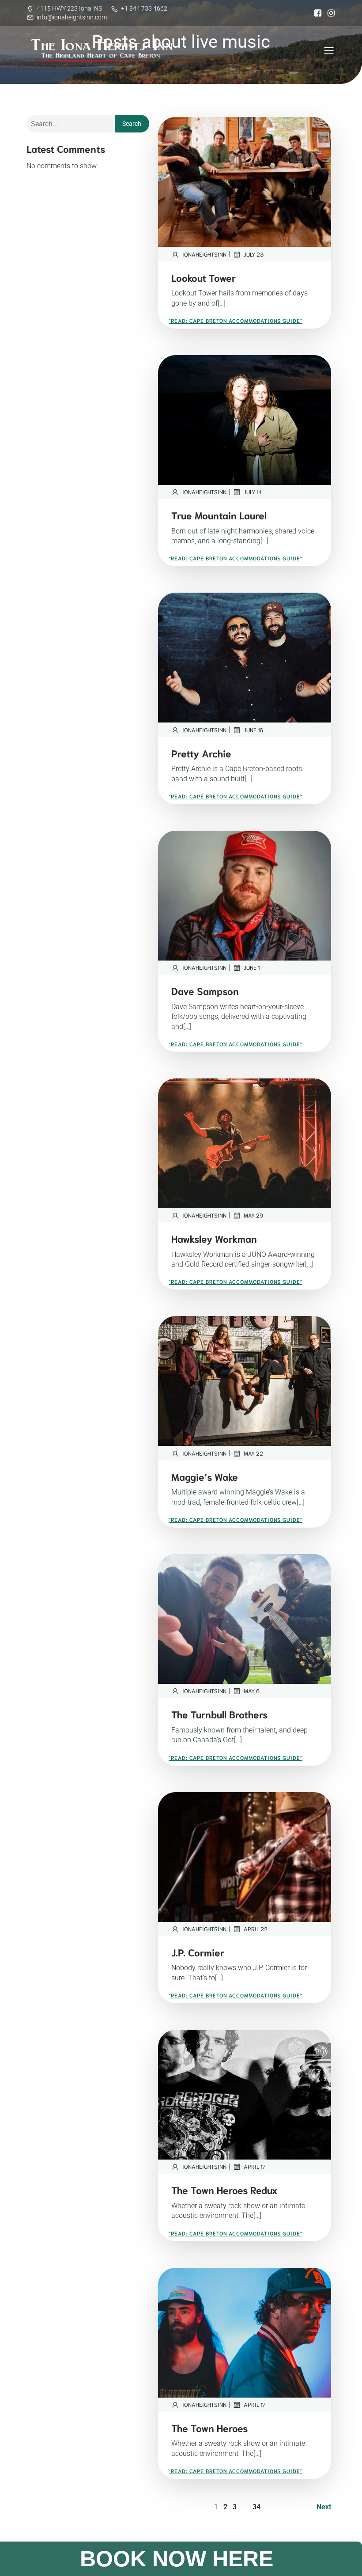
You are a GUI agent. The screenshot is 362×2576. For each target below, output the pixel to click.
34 (256, 2507)
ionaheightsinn (204, 254)
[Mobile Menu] (329, 50)
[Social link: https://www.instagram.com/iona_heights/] (329, 13)
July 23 (254, 254)
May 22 (253, 1453)
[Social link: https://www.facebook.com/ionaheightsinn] (316, 13)
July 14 (253, 492)
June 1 (252, 967)
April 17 (255, 2166)
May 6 (252, 1691)
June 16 (253, 730)
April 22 (256, 1929)
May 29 (253, 1215)
